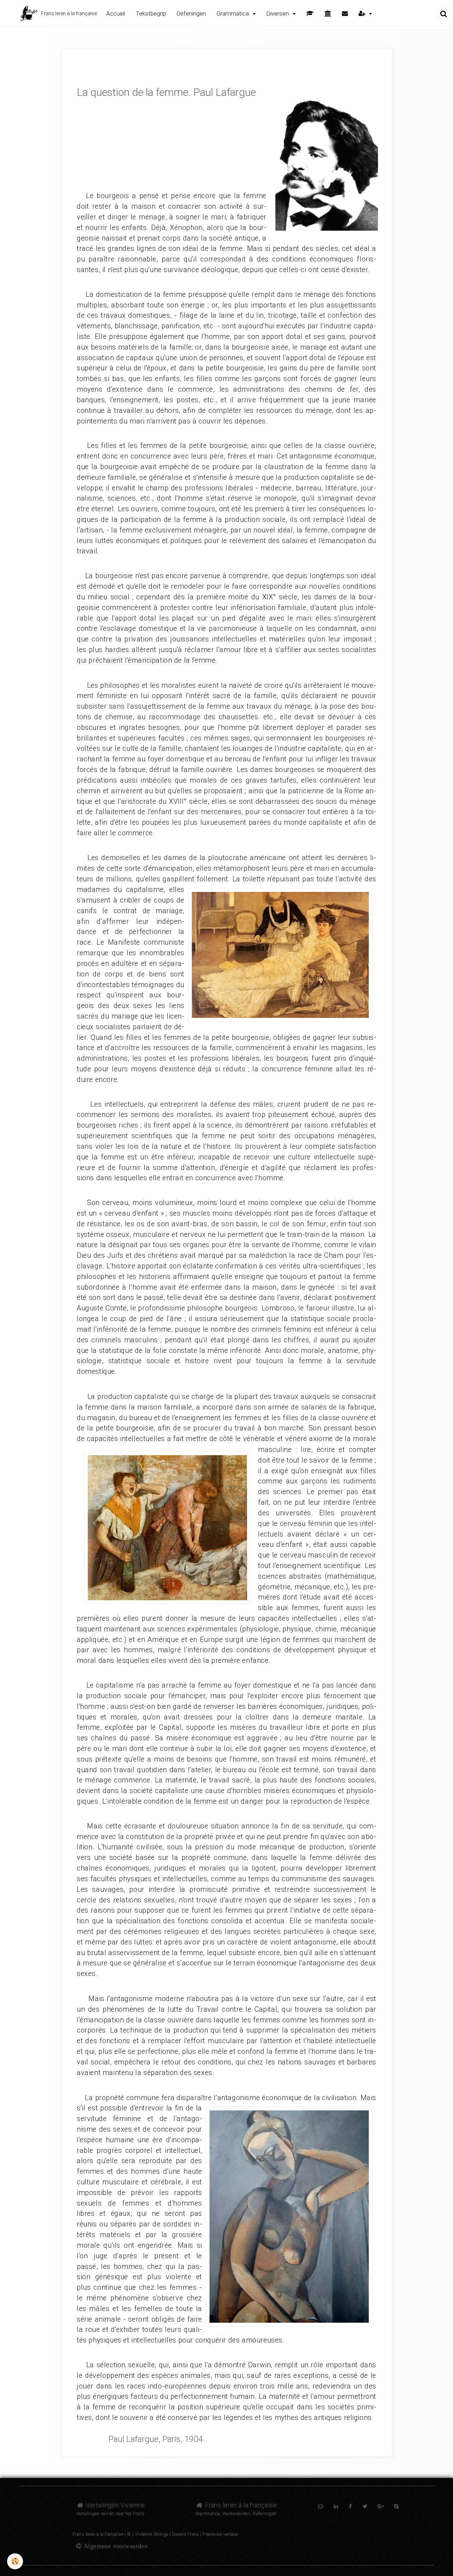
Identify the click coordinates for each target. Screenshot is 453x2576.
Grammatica (233, 13)
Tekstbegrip (151, 13)
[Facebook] (350, 2506)
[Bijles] (310, 14)
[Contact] (345, 14)
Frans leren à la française (240, 2505)
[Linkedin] (336, 2506)
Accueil (116, 13)
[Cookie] (15, 2561)
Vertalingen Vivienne (114, 2505)
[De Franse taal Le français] (328, 14)
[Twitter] (365, 2506)
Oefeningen (191, 13)
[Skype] (396, 2506)
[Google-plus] (381, 2506)
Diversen (278, 13)
